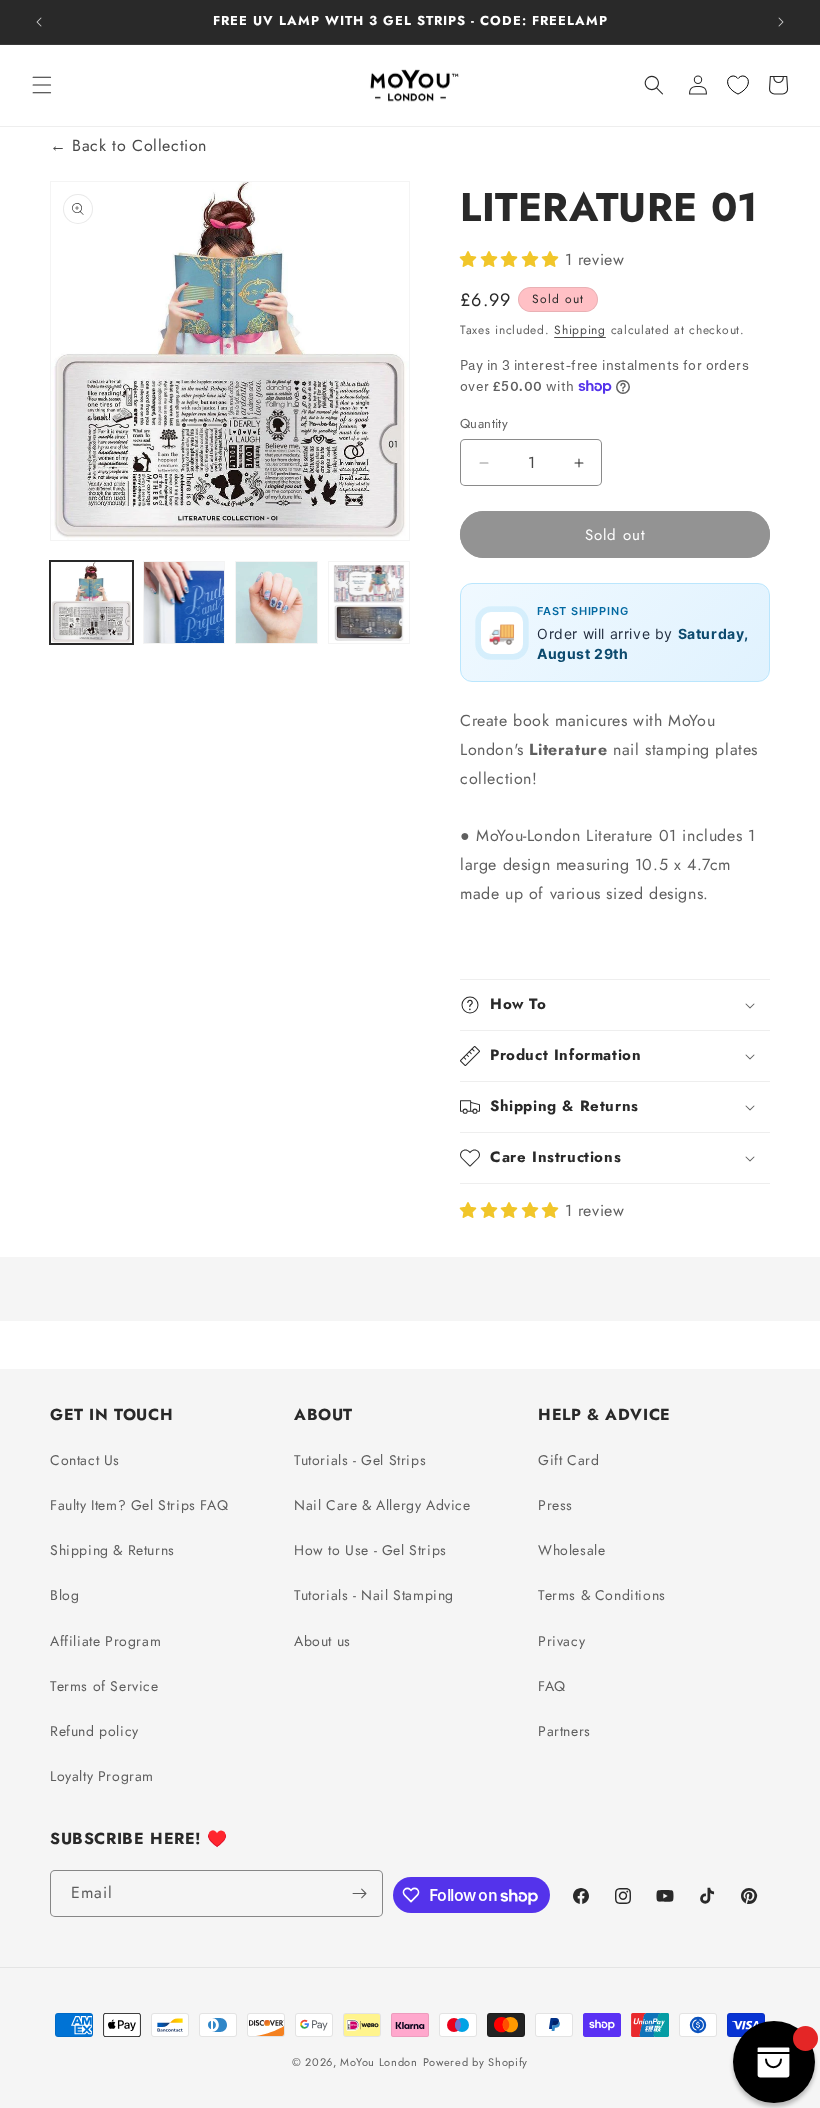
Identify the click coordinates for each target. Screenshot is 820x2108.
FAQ (552, 1686)
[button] (42, 85)
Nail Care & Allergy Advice (382, 1505)
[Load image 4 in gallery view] (369, 602)
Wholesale (571, 1550)
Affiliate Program (105, 1641)
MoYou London (378, 2062)
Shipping (580, 330)
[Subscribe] (360, 1893)
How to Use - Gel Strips (370, 1550)
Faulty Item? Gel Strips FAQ (139, 1505)
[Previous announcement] (39, 22)
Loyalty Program (102, 1776)
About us (322, 1641)
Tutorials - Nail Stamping (374, 1595)
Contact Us (85, 1460)
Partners (564, 1731)
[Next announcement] (781, 22)
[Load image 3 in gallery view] (276, 602)
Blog (64, 1595)
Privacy (561, 1641)
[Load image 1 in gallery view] (91, 602)
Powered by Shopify (476, 2062)
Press (555, 1505)
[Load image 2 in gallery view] (184, 602)
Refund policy (94, 1731)
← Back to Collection (128, 145)
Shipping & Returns (112, 1550)
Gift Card (568, 1460)
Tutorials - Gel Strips (360, 1460)
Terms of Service (104, 1686)
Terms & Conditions (602, 1595)
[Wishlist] (738, 85)
